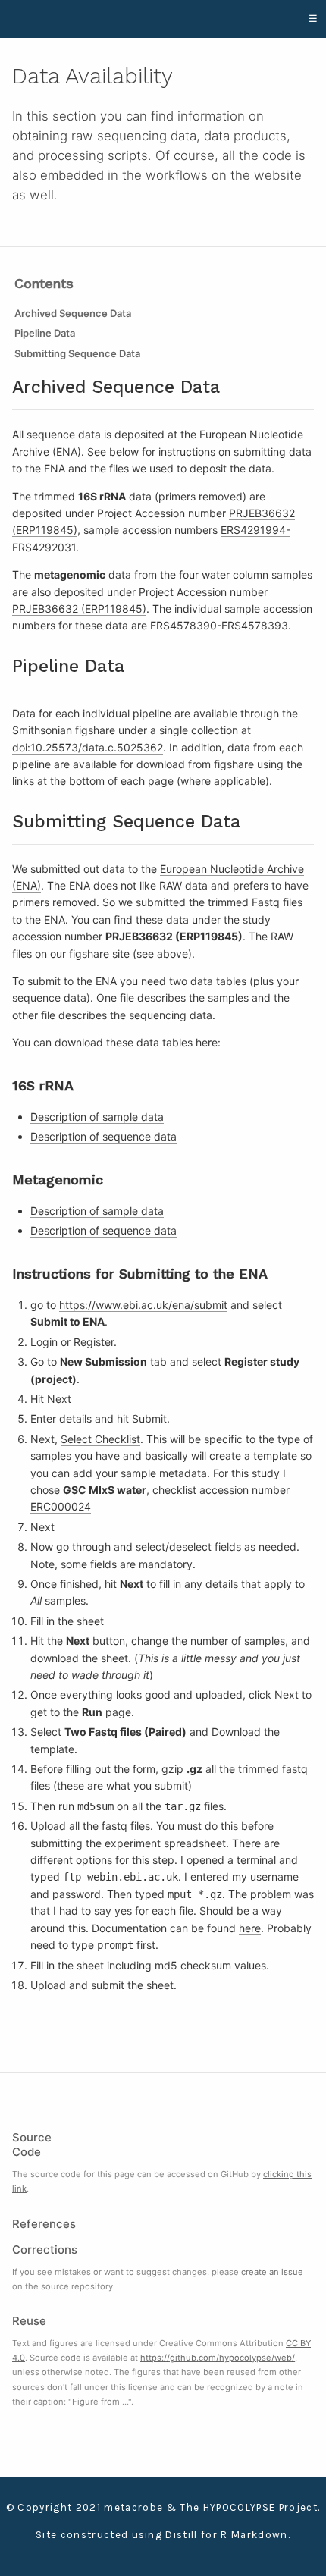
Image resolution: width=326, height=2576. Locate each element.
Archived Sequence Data (73, 313)
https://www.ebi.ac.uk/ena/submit (143, 1305)
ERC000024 (61, 1506)
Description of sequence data (103, 1136)
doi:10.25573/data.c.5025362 (88, 747)
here (250, 1928)
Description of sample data (97, 1117)
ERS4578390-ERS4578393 (219, 625)
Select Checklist (100, 1439)
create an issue (272, 2272)
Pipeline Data (45, 333)
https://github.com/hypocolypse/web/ (218, 2358)
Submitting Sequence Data (77, 353)
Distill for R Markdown (226, 2535)
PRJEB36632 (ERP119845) (79, 609)
